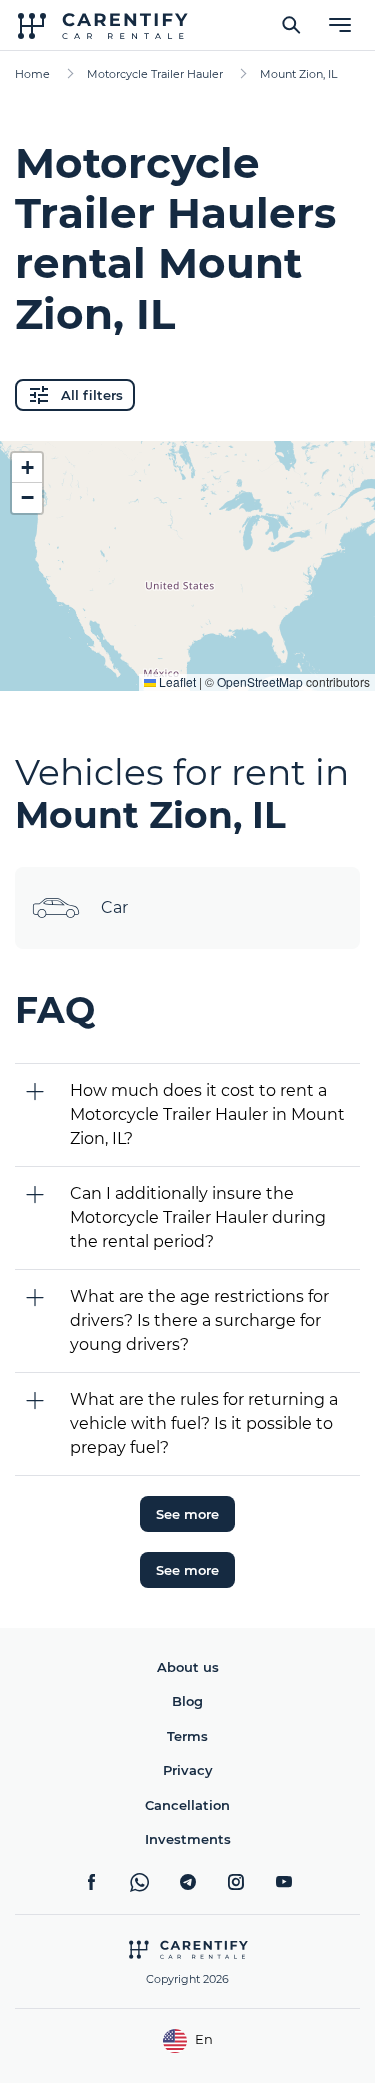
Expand (187, 660)
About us (188, 1667)
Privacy (188, 1770)
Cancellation (187, 1805)
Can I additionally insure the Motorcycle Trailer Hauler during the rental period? (198, 1217)
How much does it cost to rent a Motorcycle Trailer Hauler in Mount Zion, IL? (207, 1114)
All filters (92, 395)
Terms (187, 1736)
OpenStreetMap (260, 681)
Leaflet (176, 681)
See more (187, 1514)
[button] (27, 468)
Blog (187, 1701)
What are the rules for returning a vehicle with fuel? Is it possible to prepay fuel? (204, 1423)
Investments (188, 1839)
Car (114, 907)
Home (32, 74)
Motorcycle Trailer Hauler (155, 74)
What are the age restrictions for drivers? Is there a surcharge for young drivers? (199, 1320)
